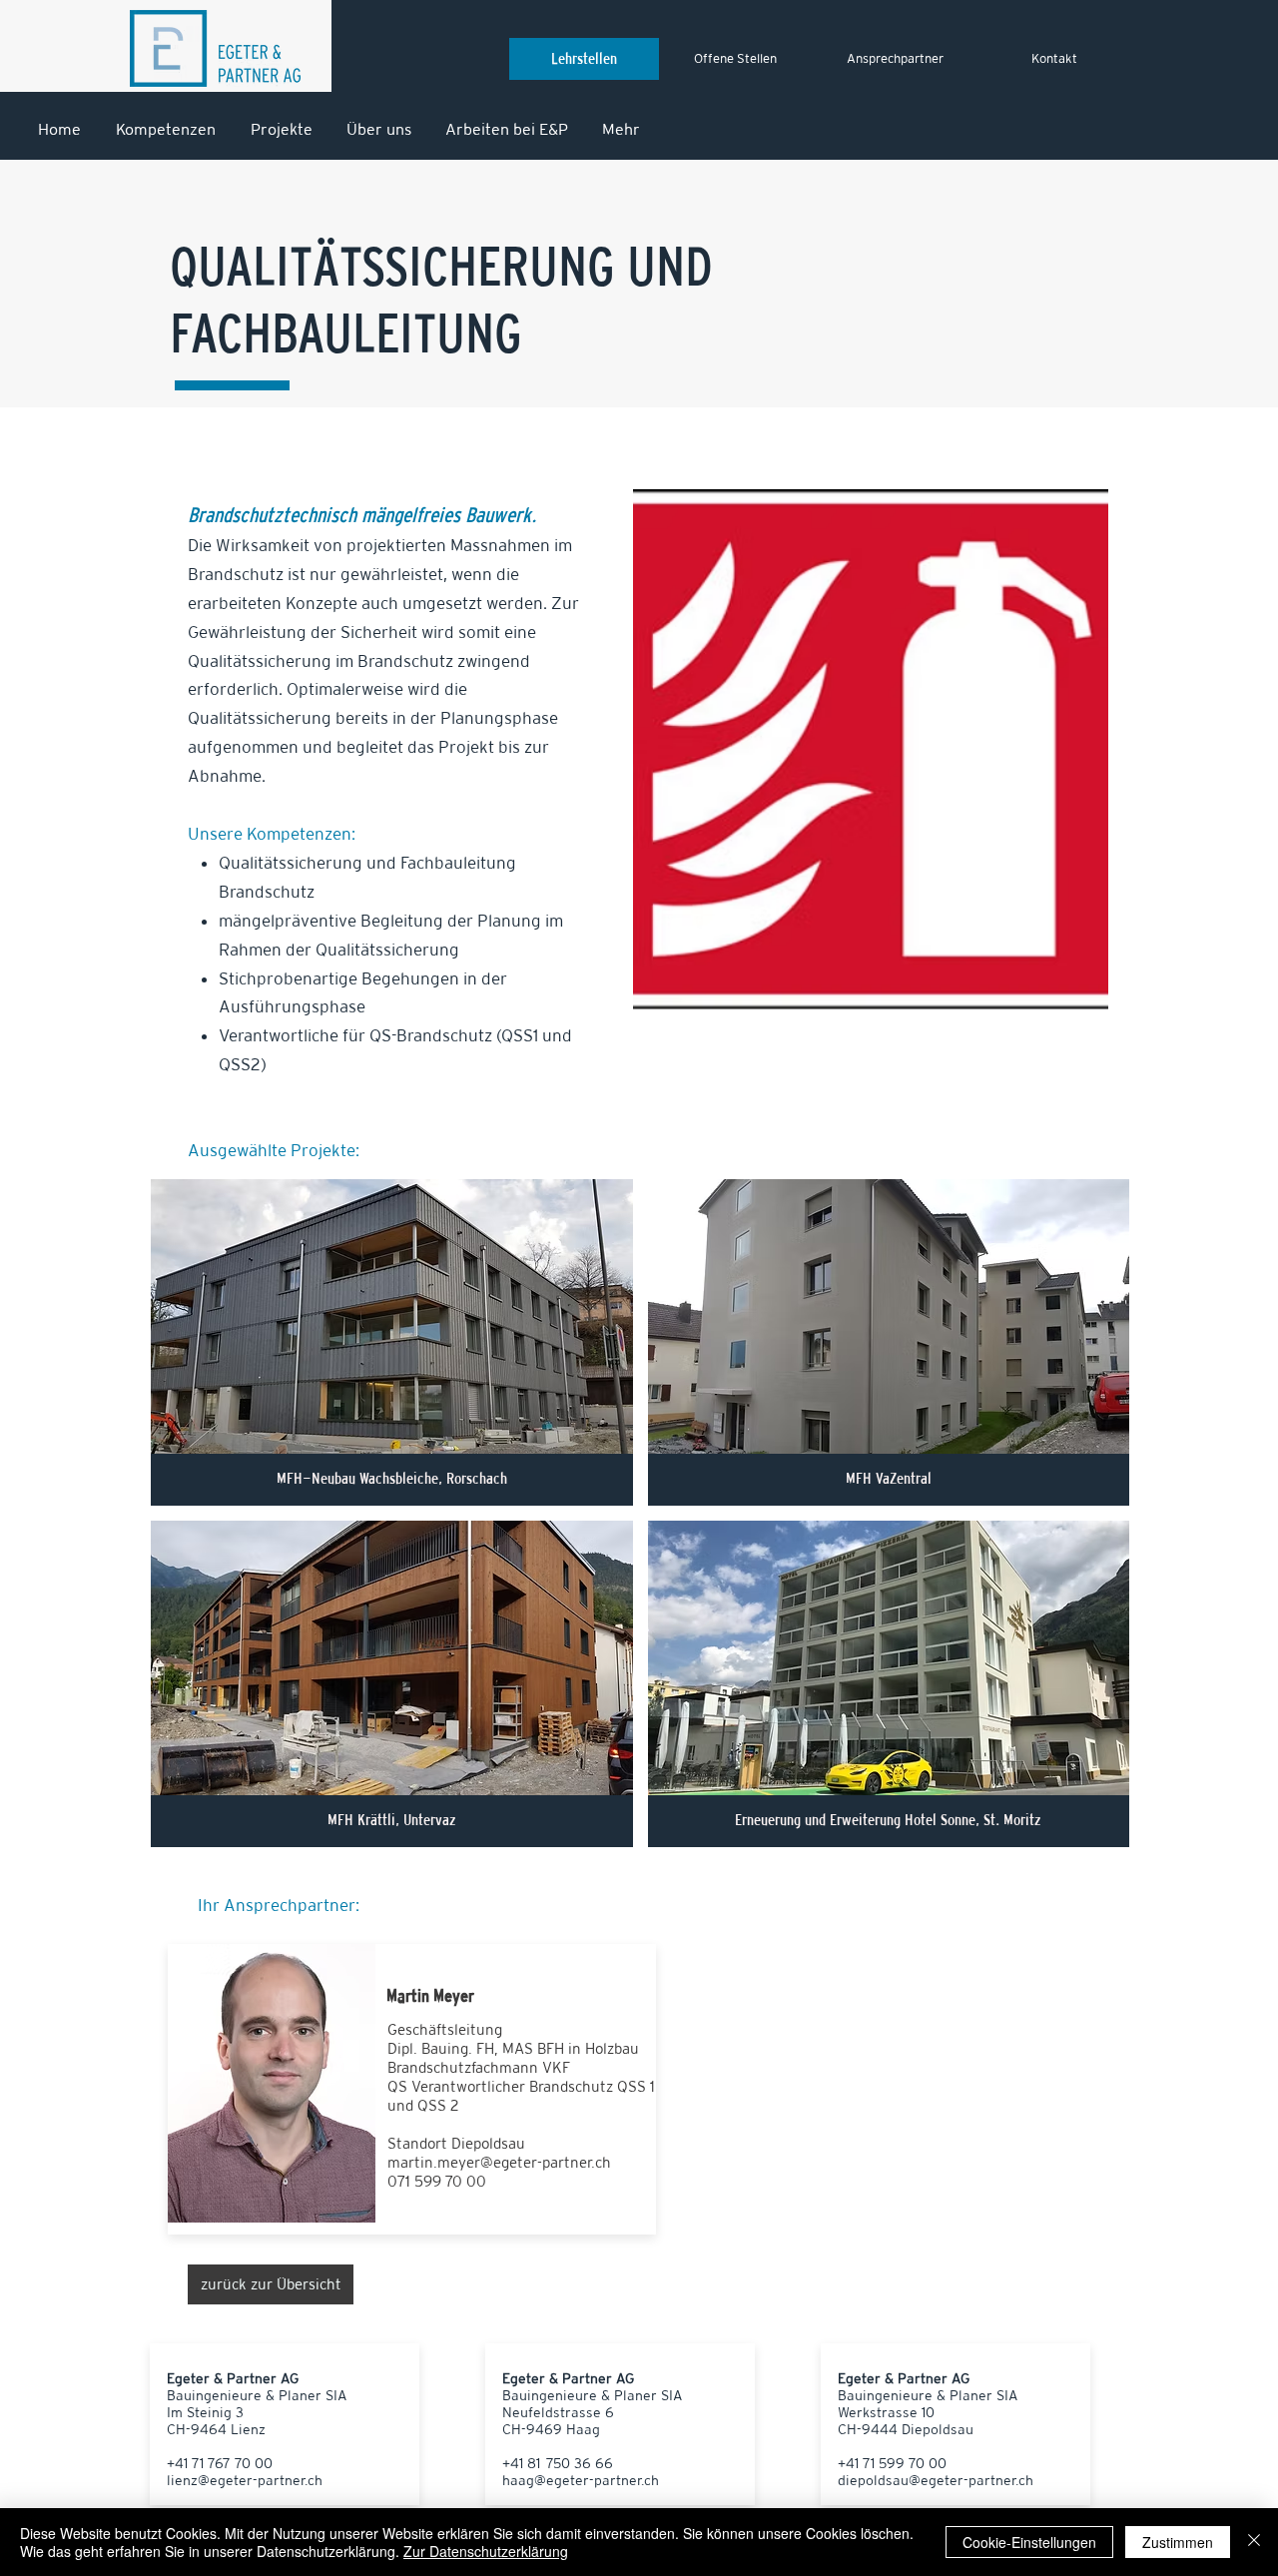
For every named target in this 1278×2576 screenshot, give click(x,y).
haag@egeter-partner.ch (581, 2480)
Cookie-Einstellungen (1029, 2542)
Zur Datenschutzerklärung (486, 2551)
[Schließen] (1254, 2542)
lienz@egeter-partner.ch (245, 2480)
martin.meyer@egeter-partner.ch (499, 2162)
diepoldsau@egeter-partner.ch (936, 2480)
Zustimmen (1178, 2542)
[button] (392, 1342)
